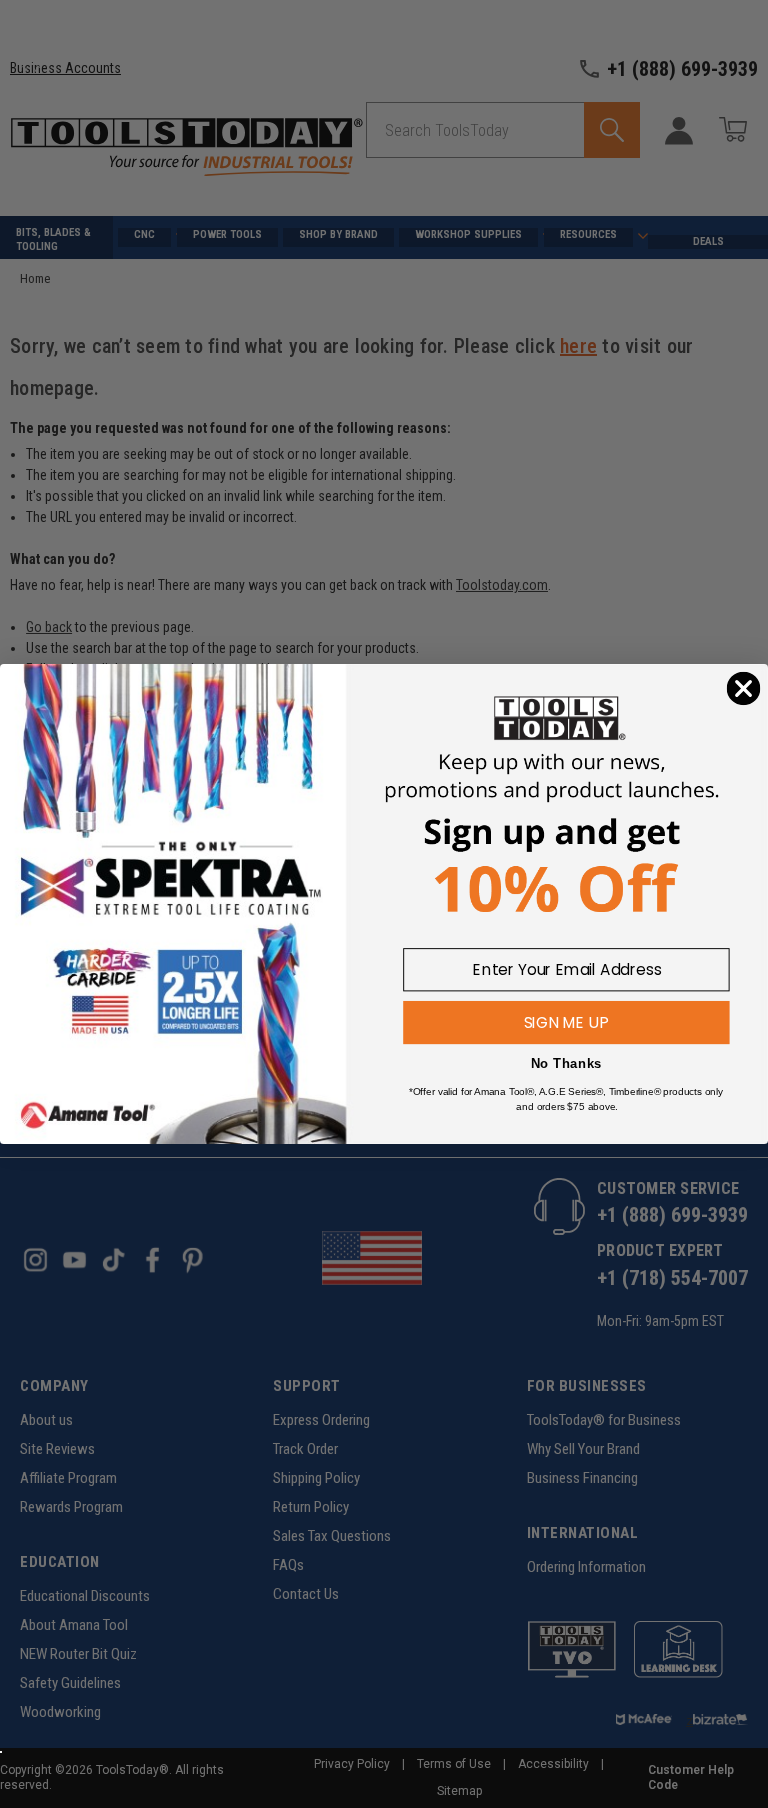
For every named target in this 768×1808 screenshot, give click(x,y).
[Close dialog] (744, 689)
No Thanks (566, 1063)
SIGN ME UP (566, 1022)
